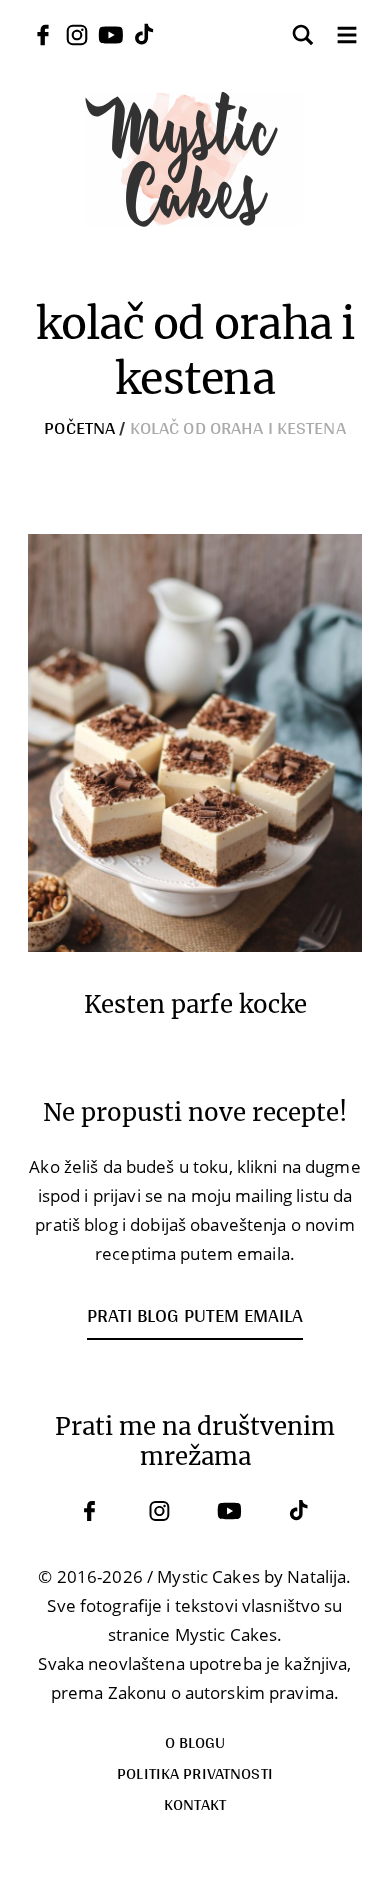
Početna (79, 427)
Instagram (160, 1511)
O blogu (195, 1741)
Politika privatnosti (195, 1772)
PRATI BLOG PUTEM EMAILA (195, 1315)
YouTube (230, 1511)
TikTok (300, 1511)
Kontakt (195, 1803)
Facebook (90, 1511)
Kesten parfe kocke (195, 1005)
